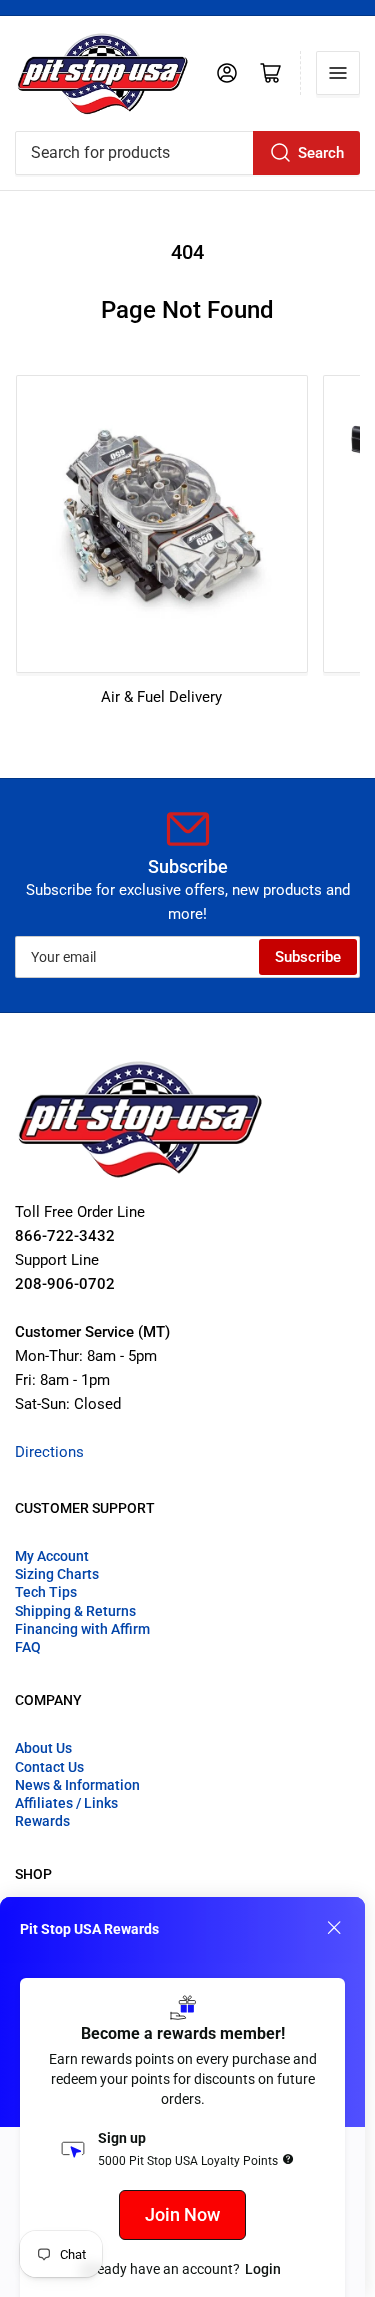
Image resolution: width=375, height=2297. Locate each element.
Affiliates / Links (66, 1803)
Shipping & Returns (75, 1611)
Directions (49, 1452)
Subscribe (308, 957)
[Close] (334, 1928)
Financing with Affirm (82, 1629)
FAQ (28, 1647)
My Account (52, 1556)
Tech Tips (46, 1592)
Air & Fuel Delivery (161, 697)
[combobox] (187, 153)
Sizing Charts (57, 1574)
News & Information (77, 1785)
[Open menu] (338, 73)
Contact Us (49, 1767)
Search (321, 153)
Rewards (42, 1821)
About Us (43, 1748)
